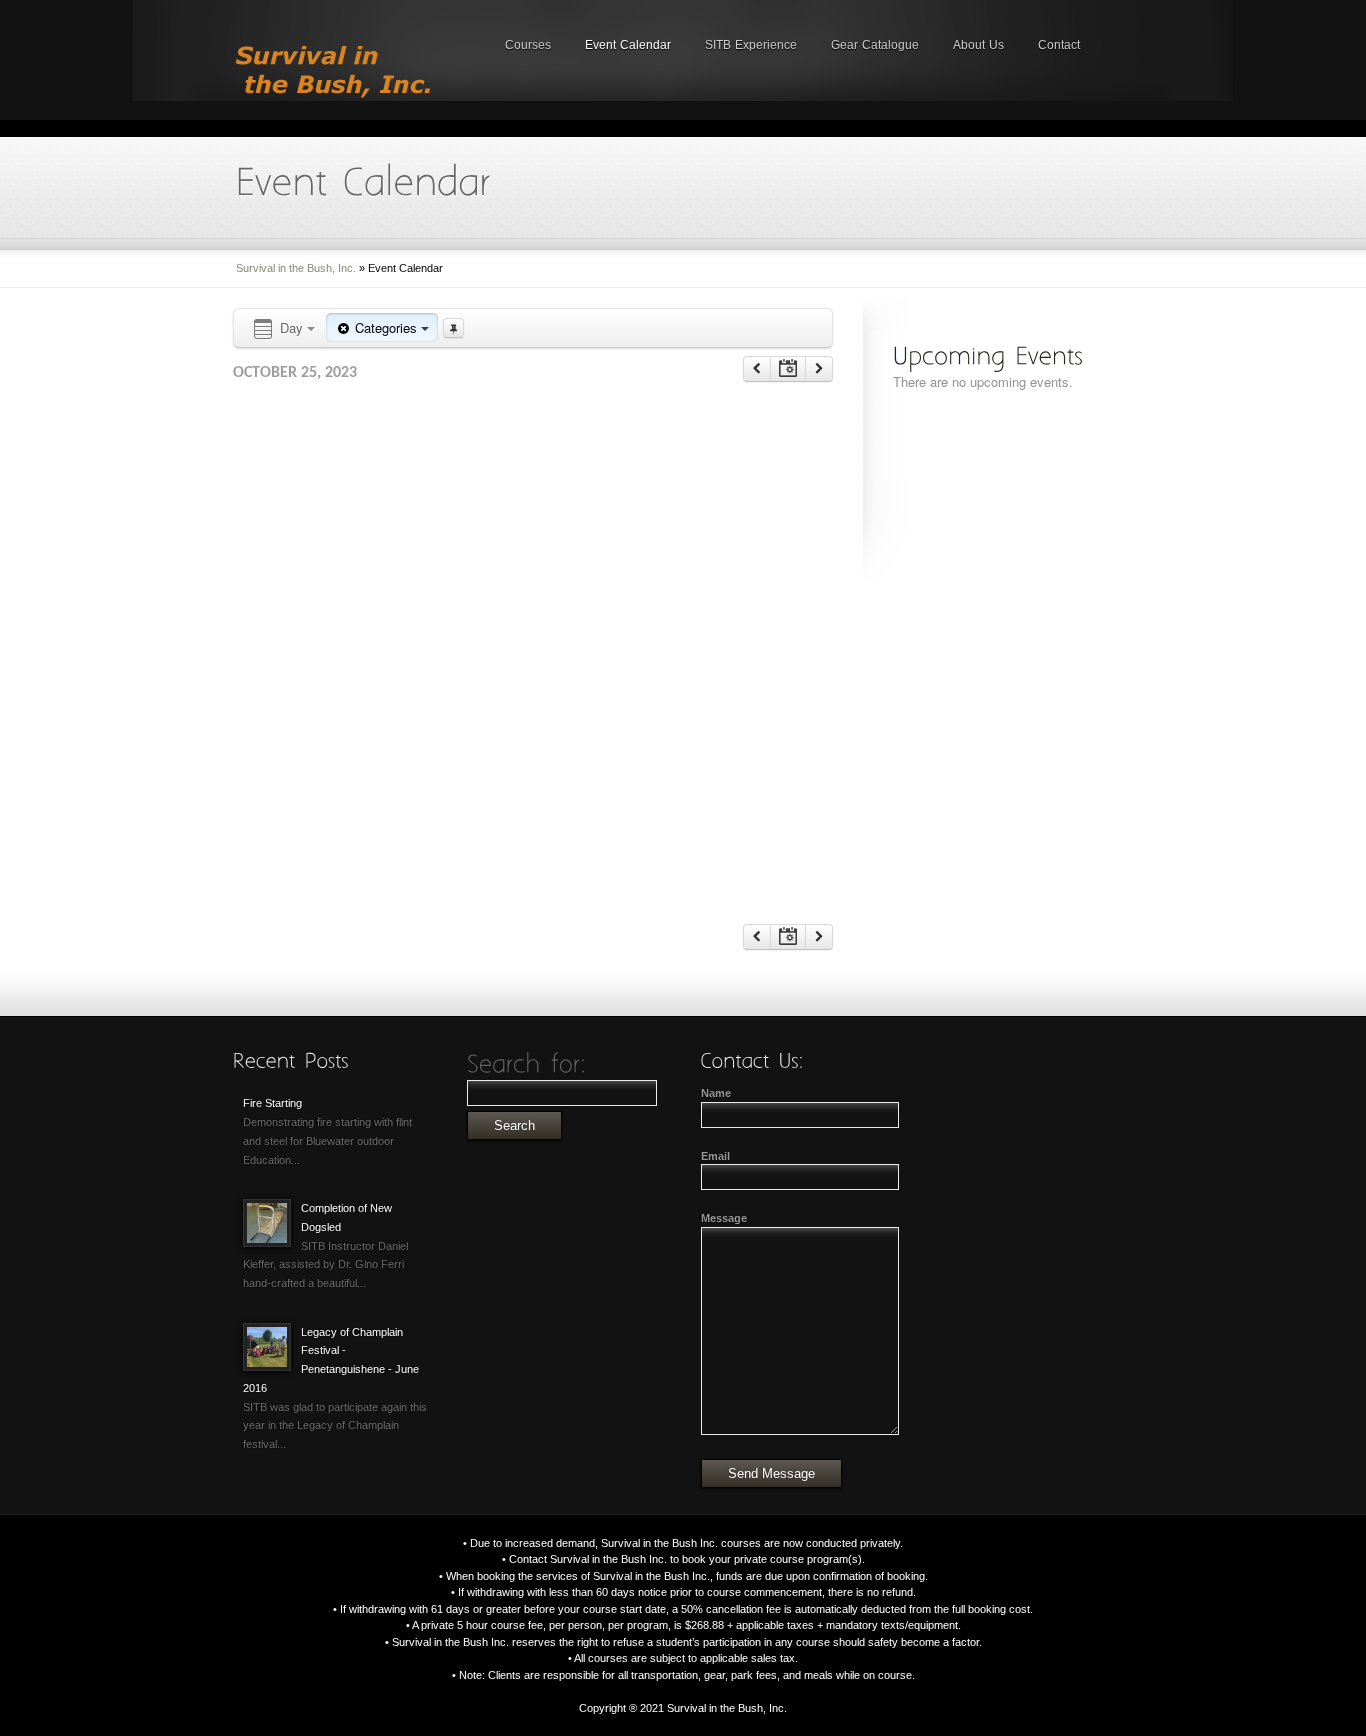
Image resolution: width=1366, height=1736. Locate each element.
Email (715, 1156)
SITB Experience (751, 45)
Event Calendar (628, 45)
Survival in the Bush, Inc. (296, 268)
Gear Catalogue (875, 45)
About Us (978, 45)
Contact (1059, 45)
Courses (528, 45)
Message (724, 1218)
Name (716, 1093)
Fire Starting (272, 1103)
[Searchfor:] (527, 1063)
